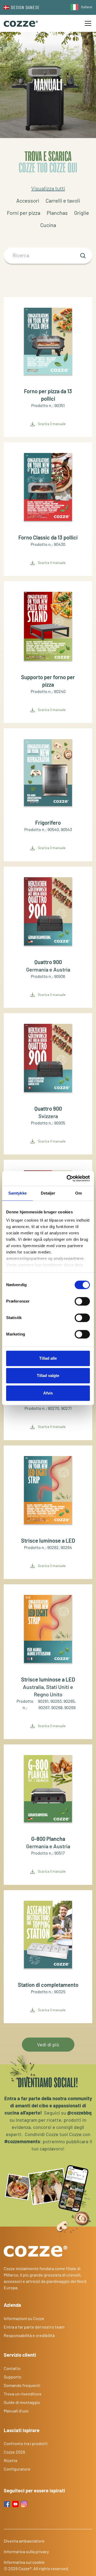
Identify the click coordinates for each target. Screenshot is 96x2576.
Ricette (11, 2460)
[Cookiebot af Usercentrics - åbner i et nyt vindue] (68, 1178)
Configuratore (17, 2469)
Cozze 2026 (14, 2452)
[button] (87, 23)
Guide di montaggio (22, 2402)
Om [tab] (79, 1193)
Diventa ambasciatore (24, 2541)
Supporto (13, 2377)
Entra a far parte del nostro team (34, 2327)
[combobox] (80, 7)
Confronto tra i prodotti (26, 2443)
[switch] (82, 1301)
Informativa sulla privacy (26, 2551)
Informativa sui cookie (24, 2562)
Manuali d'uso (16, 2411)
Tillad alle (48, 1358)
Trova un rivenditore (23, 2394)
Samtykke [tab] (17, 1193)
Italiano (87, 7)
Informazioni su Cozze (24, 2318)
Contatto (12, 2368)
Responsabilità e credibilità (29, 2335)
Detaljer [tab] (48, 1193)
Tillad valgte (48, 1375)
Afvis (48, 1393)
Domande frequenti (22, 2385)
